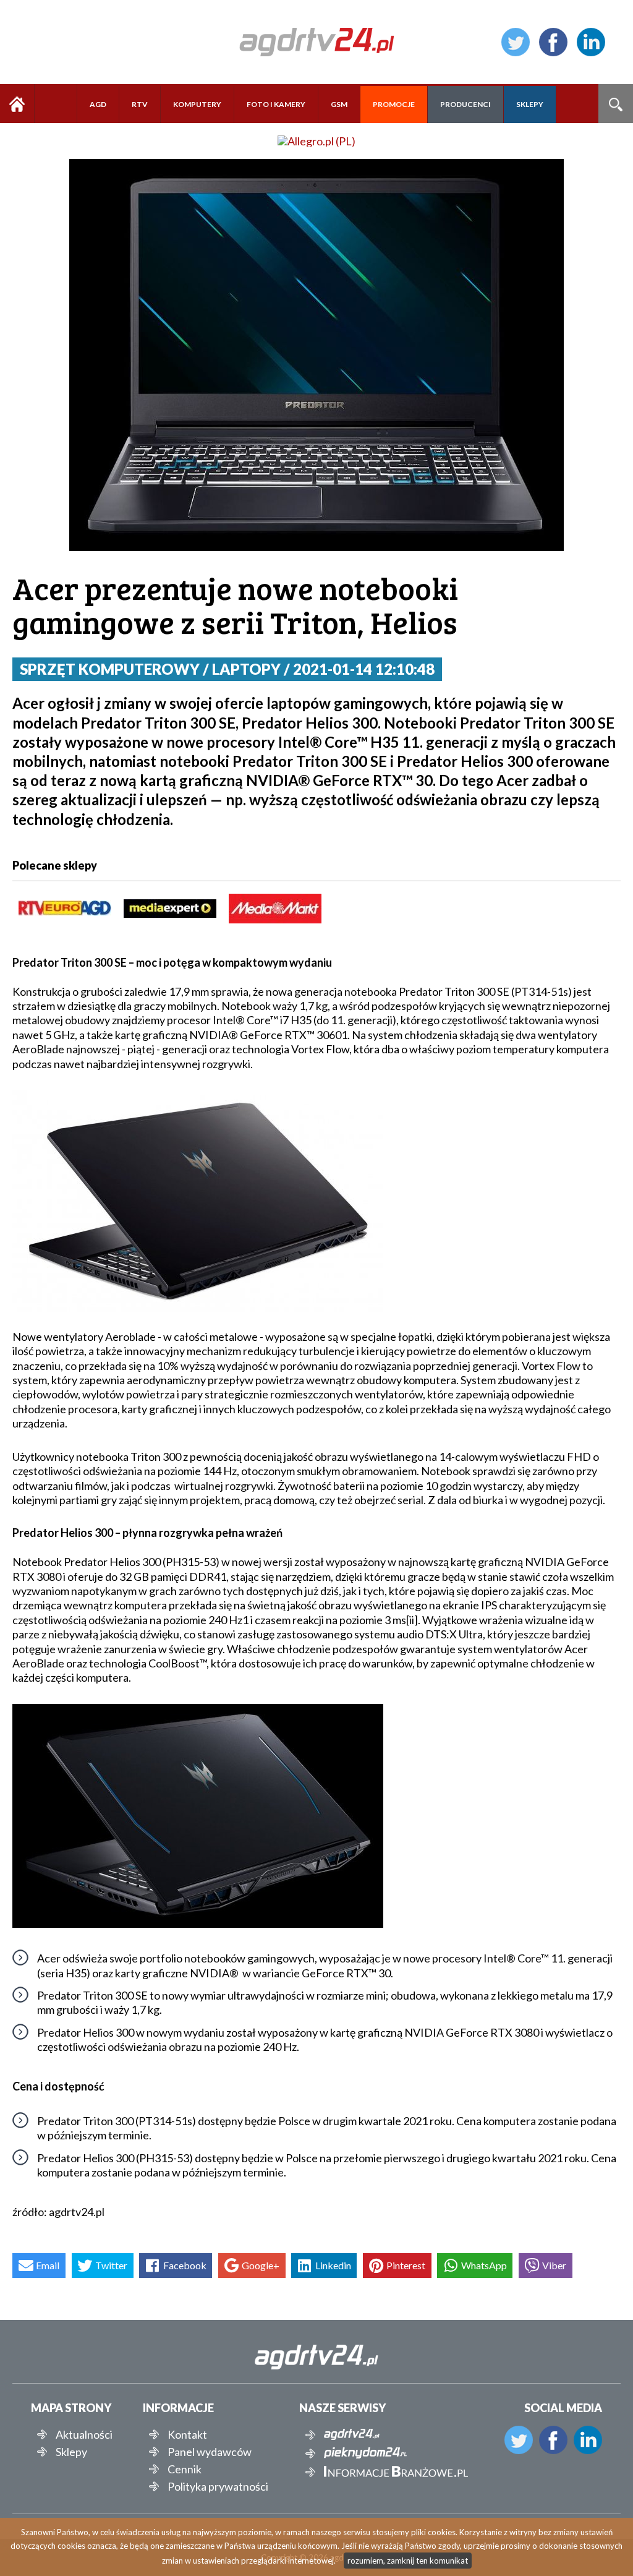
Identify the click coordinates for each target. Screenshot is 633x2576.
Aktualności (84, 2434)
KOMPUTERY (197, 104)
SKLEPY (530, 104)
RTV (140, 104)
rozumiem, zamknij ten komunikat (408, 2561)
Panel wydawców (210, 2452)
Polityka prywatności (218, 2486)
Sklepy (71, 2452)
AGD (98, 104)
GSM (339, 104)
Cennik (185, 2469)
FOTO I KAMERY (276, 104)
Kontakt (187, 2434)
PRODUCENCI (465, 104)
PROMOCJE (394, 104)
